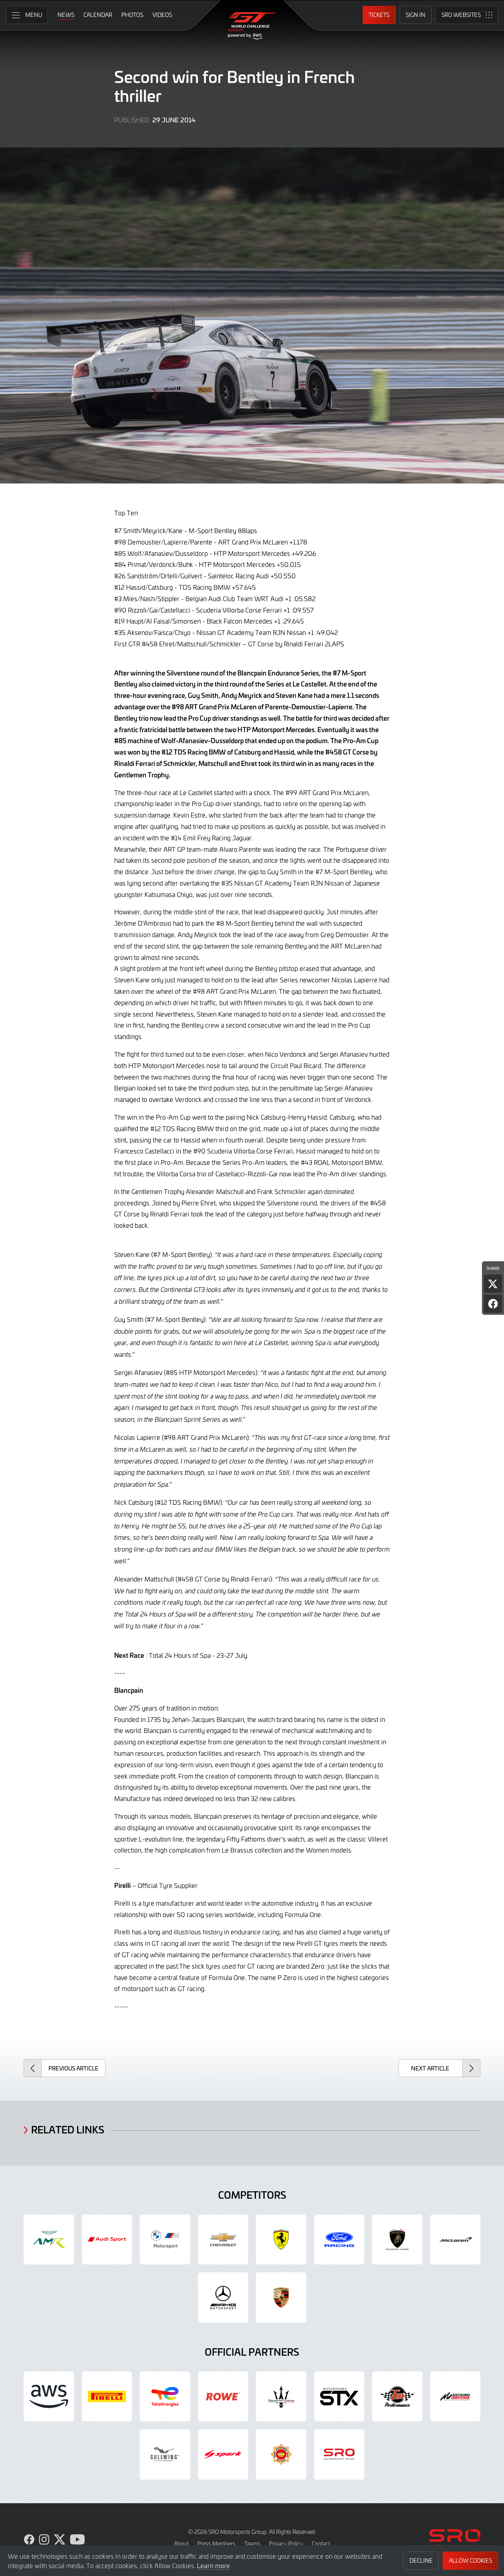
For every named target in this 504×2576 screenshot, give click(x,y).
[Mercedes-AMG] (223, 2297)
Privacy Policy (286, 2544)
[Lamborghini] (397, 2240)
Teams (252, 2544)
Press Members (216, 2544)
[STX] (339, 2397)
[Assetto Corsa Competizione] (456, 2397)
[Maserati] (281, 2397)
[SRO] (339, 2454)
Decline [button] (421, 2560)
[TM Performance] (397, 2397)
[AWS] (49, 2397)
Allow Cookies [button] (471, 2560)
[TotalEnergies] (165, 2397)
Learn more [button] (213, 2565)
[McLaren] (456, 2240)
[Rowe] (223, 2397)
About (181, 2544)
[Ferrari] (281, 2240)
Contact (321, 2544)
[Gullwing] (165, 2454)
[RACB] (281, 2454)
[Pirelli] (107, 2397)
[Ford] (339, 2240)
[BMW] (165, 2240)
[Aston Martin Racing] (49, 2240)
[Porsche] (281, 2297)
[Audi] (107, 2240)
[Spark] (223, 2454)
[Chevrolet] (223, 2240)
